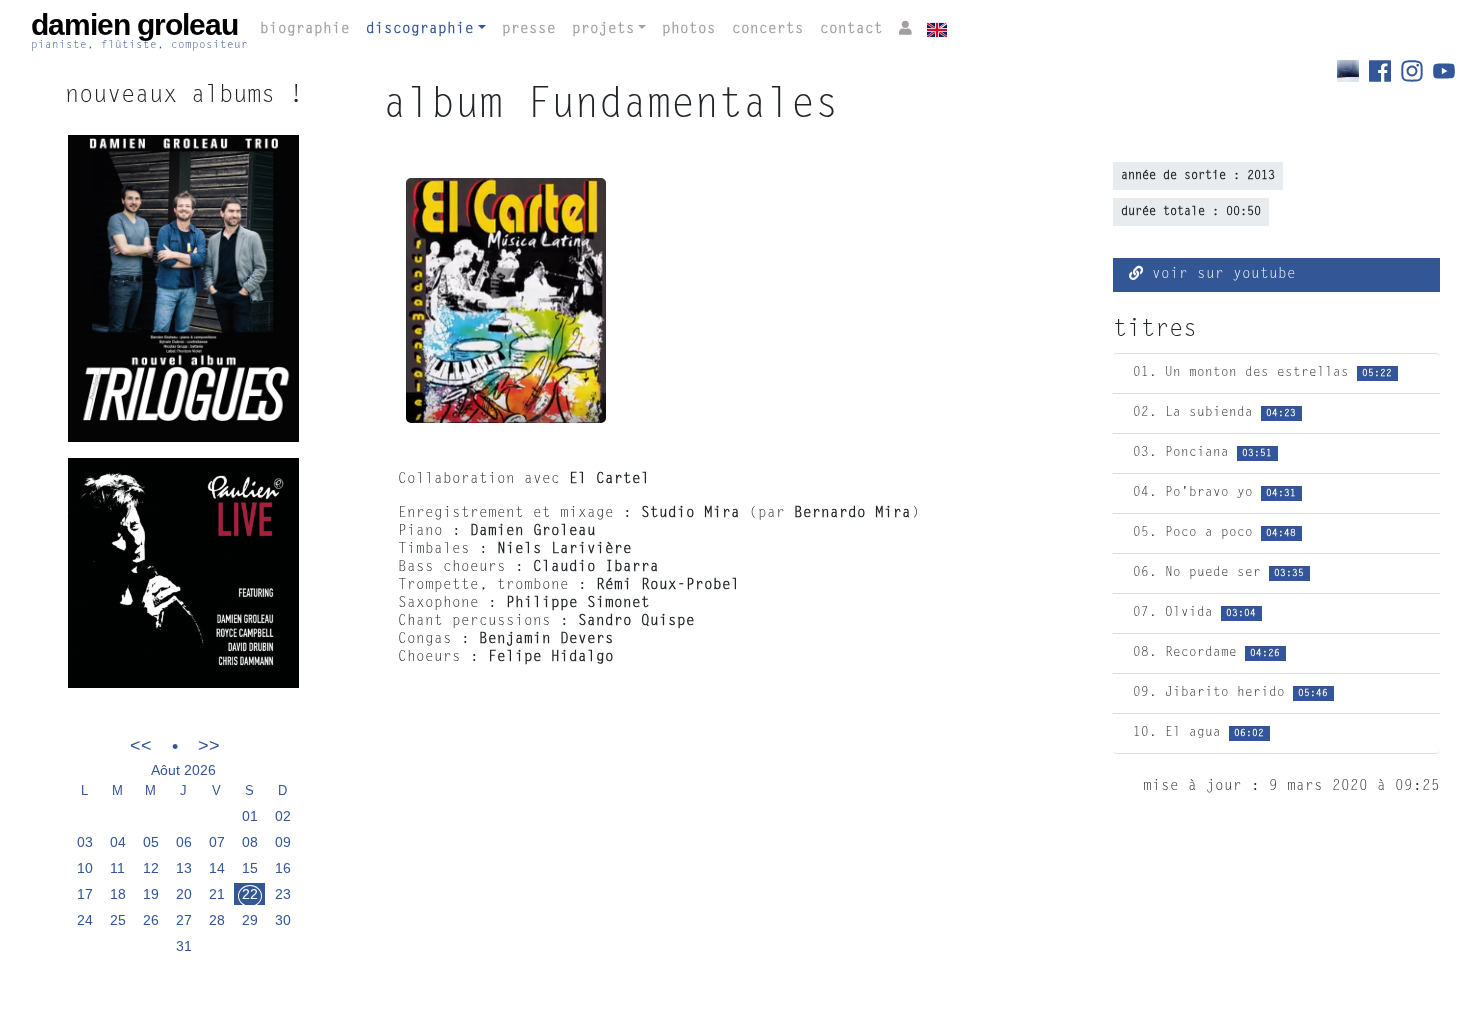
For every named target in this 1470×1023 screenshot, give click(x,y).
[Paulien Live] (183, 573)
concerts (768, 29)
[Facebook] (1385, 71)
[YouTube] (1444, 71)
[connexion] (905, 30)
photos (689, 29)
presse (529, 29)
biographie (305, 29)
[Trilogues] (1353, 71)
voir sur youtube (1219, 274)
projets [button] (603, 29)
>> (209, 745)
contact (851, 29)
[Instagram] (1417, 71)
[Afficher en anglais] (933, 26)
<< (141, 745)
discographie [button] (420, 29)
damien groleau (139, 30)
